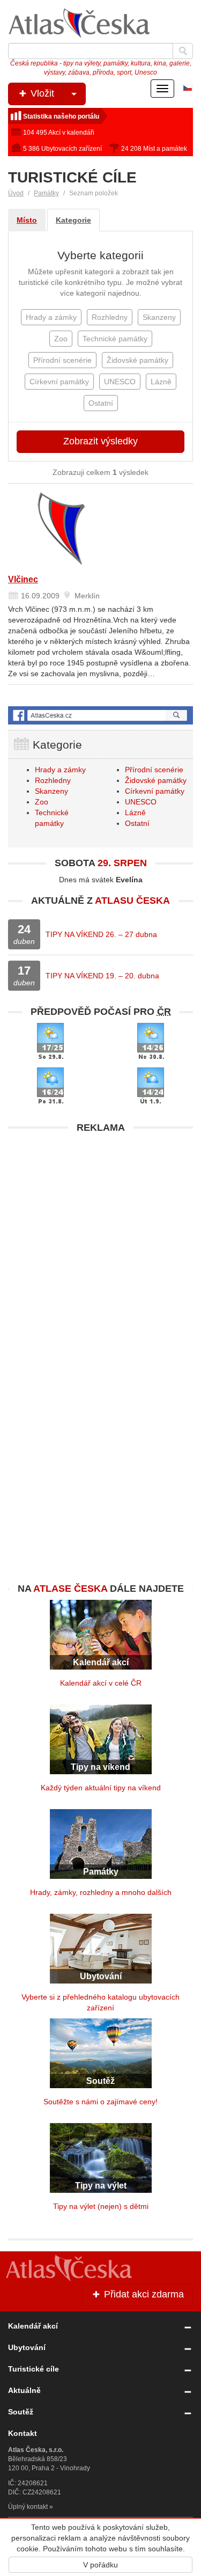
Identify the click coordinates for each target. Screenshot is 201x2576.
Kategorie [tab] (73, 220)
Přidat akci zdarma (143, 2294)
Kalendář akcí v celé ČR (101, 1683)
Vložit (41, 93)
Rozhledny (53, 780)
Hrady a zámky (60, 770)
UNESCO (141, 802)
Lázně (135, 813)
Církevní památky (155, 791)
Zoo (42, 802)
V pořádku (100, 2565)
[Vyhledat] (183, 51)
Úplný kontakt (28, 2507)
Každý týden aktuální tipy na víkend (101, 1788)
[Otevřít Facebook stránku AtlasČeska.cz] (100, 716)
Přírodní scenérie (154, 770)
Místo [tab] (27, 220)
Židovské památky (156, 780)
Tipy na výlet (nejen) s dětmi (101, 2206)
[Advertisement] (100, 1239)
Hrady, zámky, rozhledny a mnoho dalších (101, 1892)
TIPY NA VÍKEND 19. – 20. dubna (102, 976)
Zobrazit (100, 441)
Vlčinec (23, 579)
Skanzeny (51, 791)
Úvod (16, 193)
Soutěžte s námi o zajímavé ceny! (100, 2102)
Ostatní (137, 823)
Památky (46, 193)
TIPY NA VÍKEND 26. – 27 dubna (101, 934)
